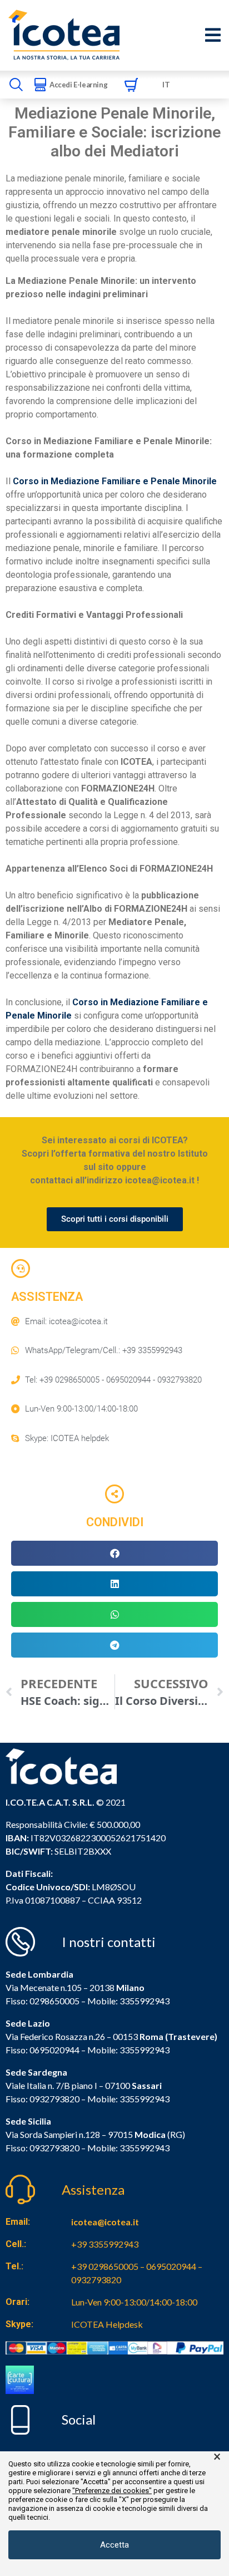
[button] (114, 1553)
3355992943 (145, 2001)
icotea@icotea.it (105, 2222)
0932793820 (54, 2148)
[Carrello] (131, 85)
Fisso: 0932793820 (43, 2099)
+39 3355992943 (105, 2244)
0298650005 (54, 2001)
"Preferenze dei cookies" (112, 2491)
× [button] (217, 2457)
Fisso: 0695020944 (43, 2050)
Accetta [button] (114, 2545)
